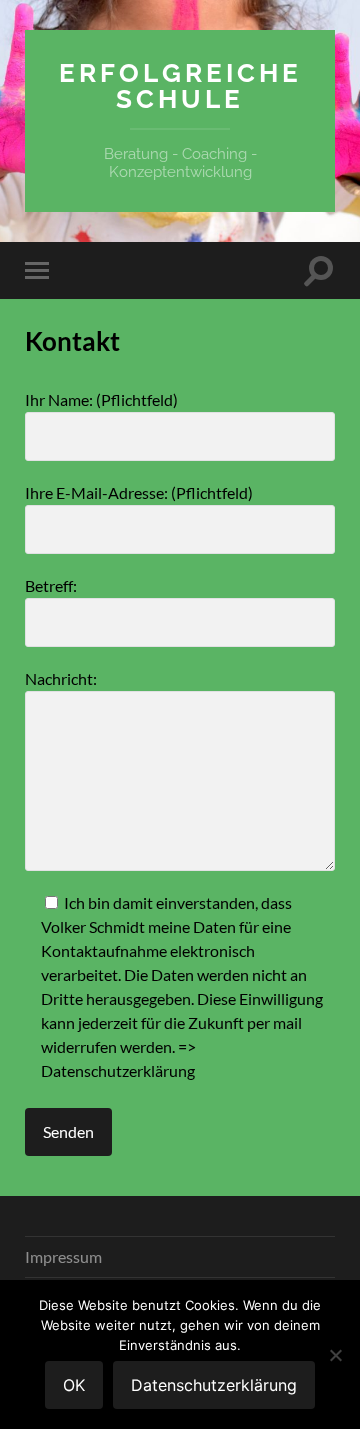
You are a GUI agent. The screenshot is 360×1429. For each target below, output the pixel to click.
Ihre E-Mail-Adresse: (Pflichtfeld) (139, 492)
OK (74, 1385)
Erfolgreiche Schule (180, 85)
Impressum (63, 1256)
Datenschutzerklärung (118, 1070)
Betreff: (51, 585)
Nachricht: (61, 678)
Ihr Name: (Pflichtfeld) (101, 399)
